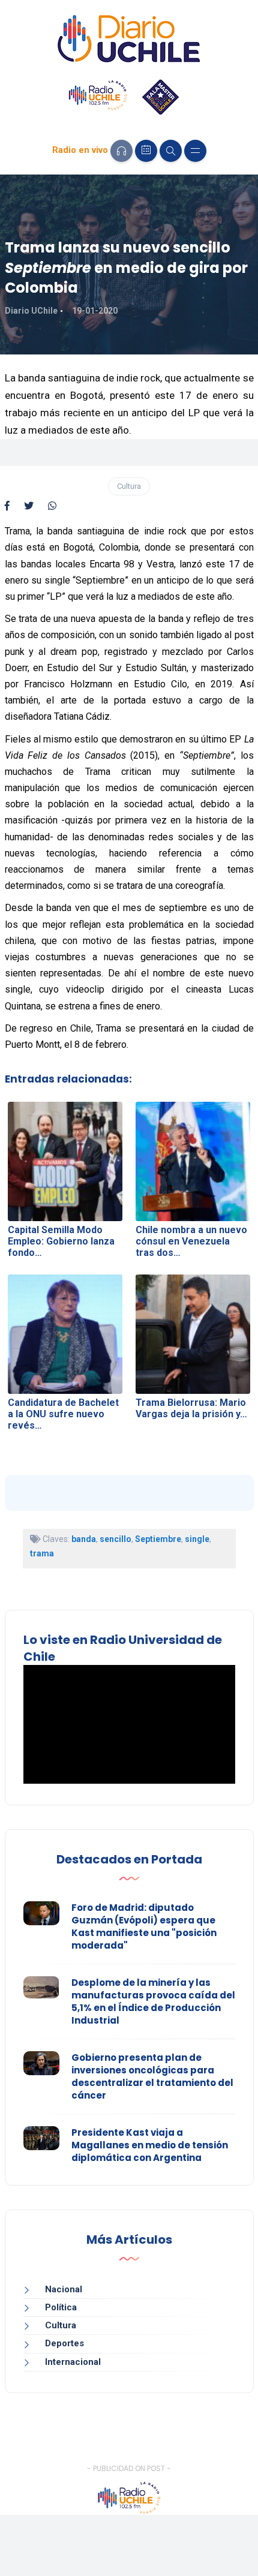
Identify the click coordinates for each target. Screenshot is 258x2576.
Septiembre (158, 1539)
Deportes (64, 2343)
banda (84, 1539)
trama (42, 1553)
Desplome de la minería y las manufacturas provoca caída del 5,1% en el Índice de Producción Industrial (153, 2001)
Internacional (73, 2362)
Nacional (64, 2289)
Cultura (129, 486)
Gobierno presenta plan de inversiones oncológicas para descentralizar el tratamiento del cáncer (152, 2076)
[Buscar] (171, 151)
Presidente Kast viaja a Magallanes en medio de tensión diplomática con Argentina (150, 2145)
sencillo (115, 1539)
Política (61, 2307)
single (197, 1539)
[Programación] (146, 151)
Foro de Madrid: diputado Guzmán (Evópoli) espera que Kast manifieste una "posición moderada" (144, 1926)
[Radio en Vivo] (121, 151)
